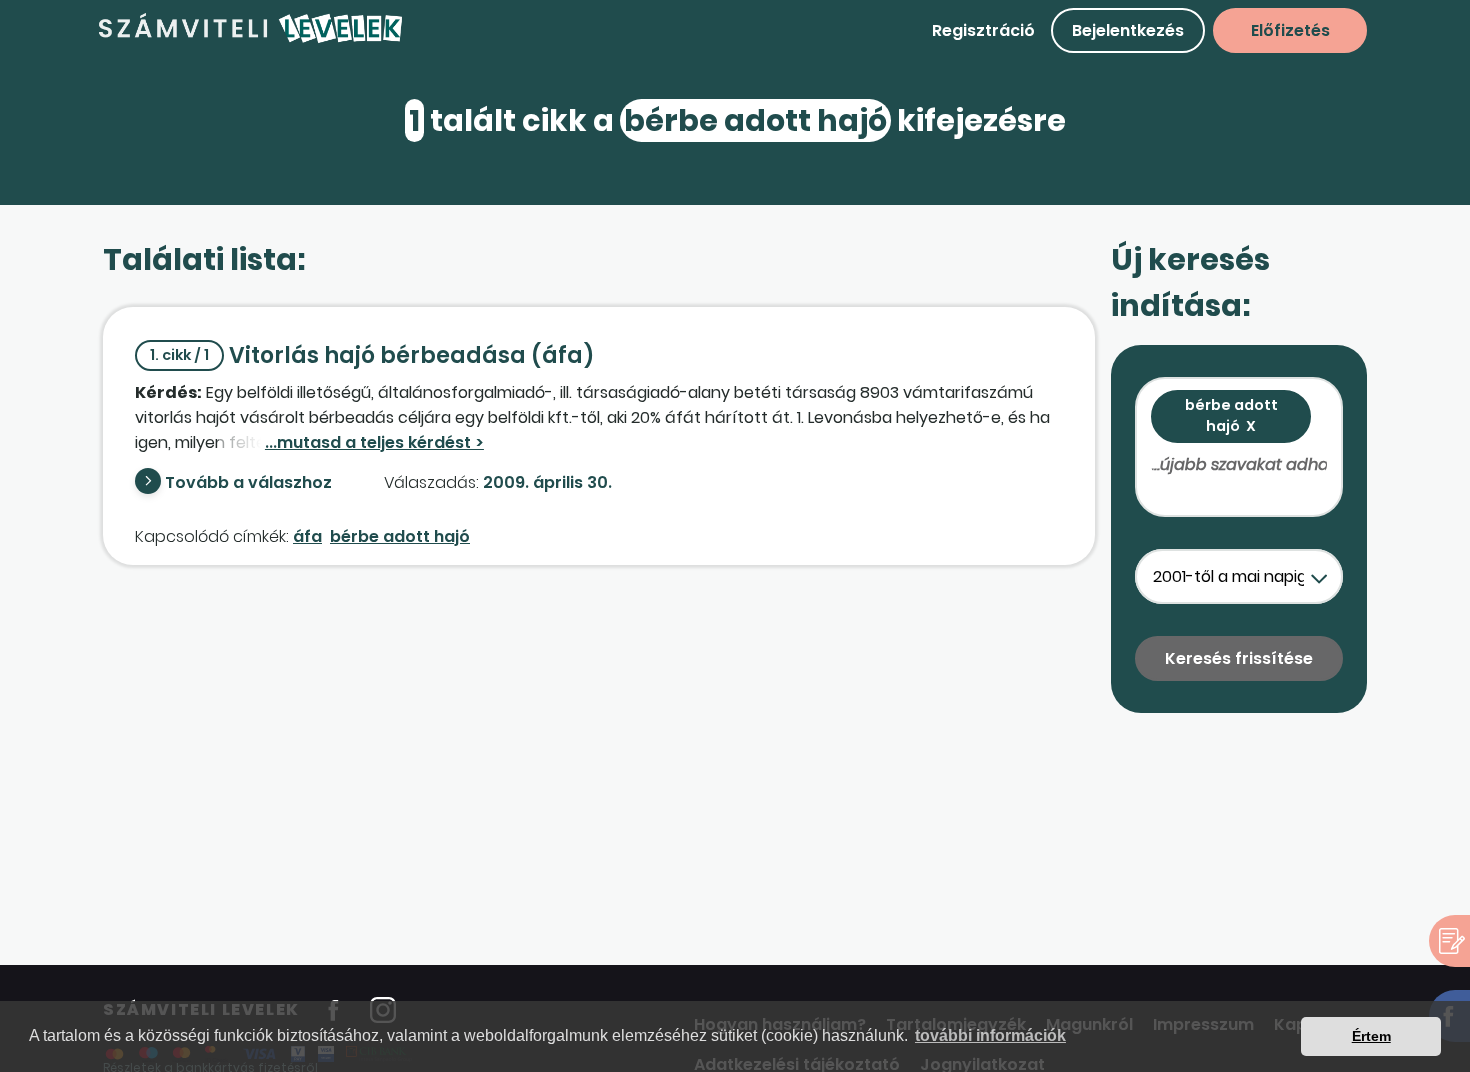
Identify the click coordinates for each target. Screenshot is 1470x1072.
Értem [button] (1371, 1036)
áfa (307, 536)
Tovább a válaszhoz (248, 482)
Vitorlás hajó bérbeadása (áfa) (372, 355)
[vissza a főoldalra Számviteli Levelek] (251, 39)
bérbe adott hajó (400, 536)
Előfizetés (1290, 30)
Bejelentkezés (1128, 30)
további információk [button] (990, 1035)
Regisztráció (983, 30)
